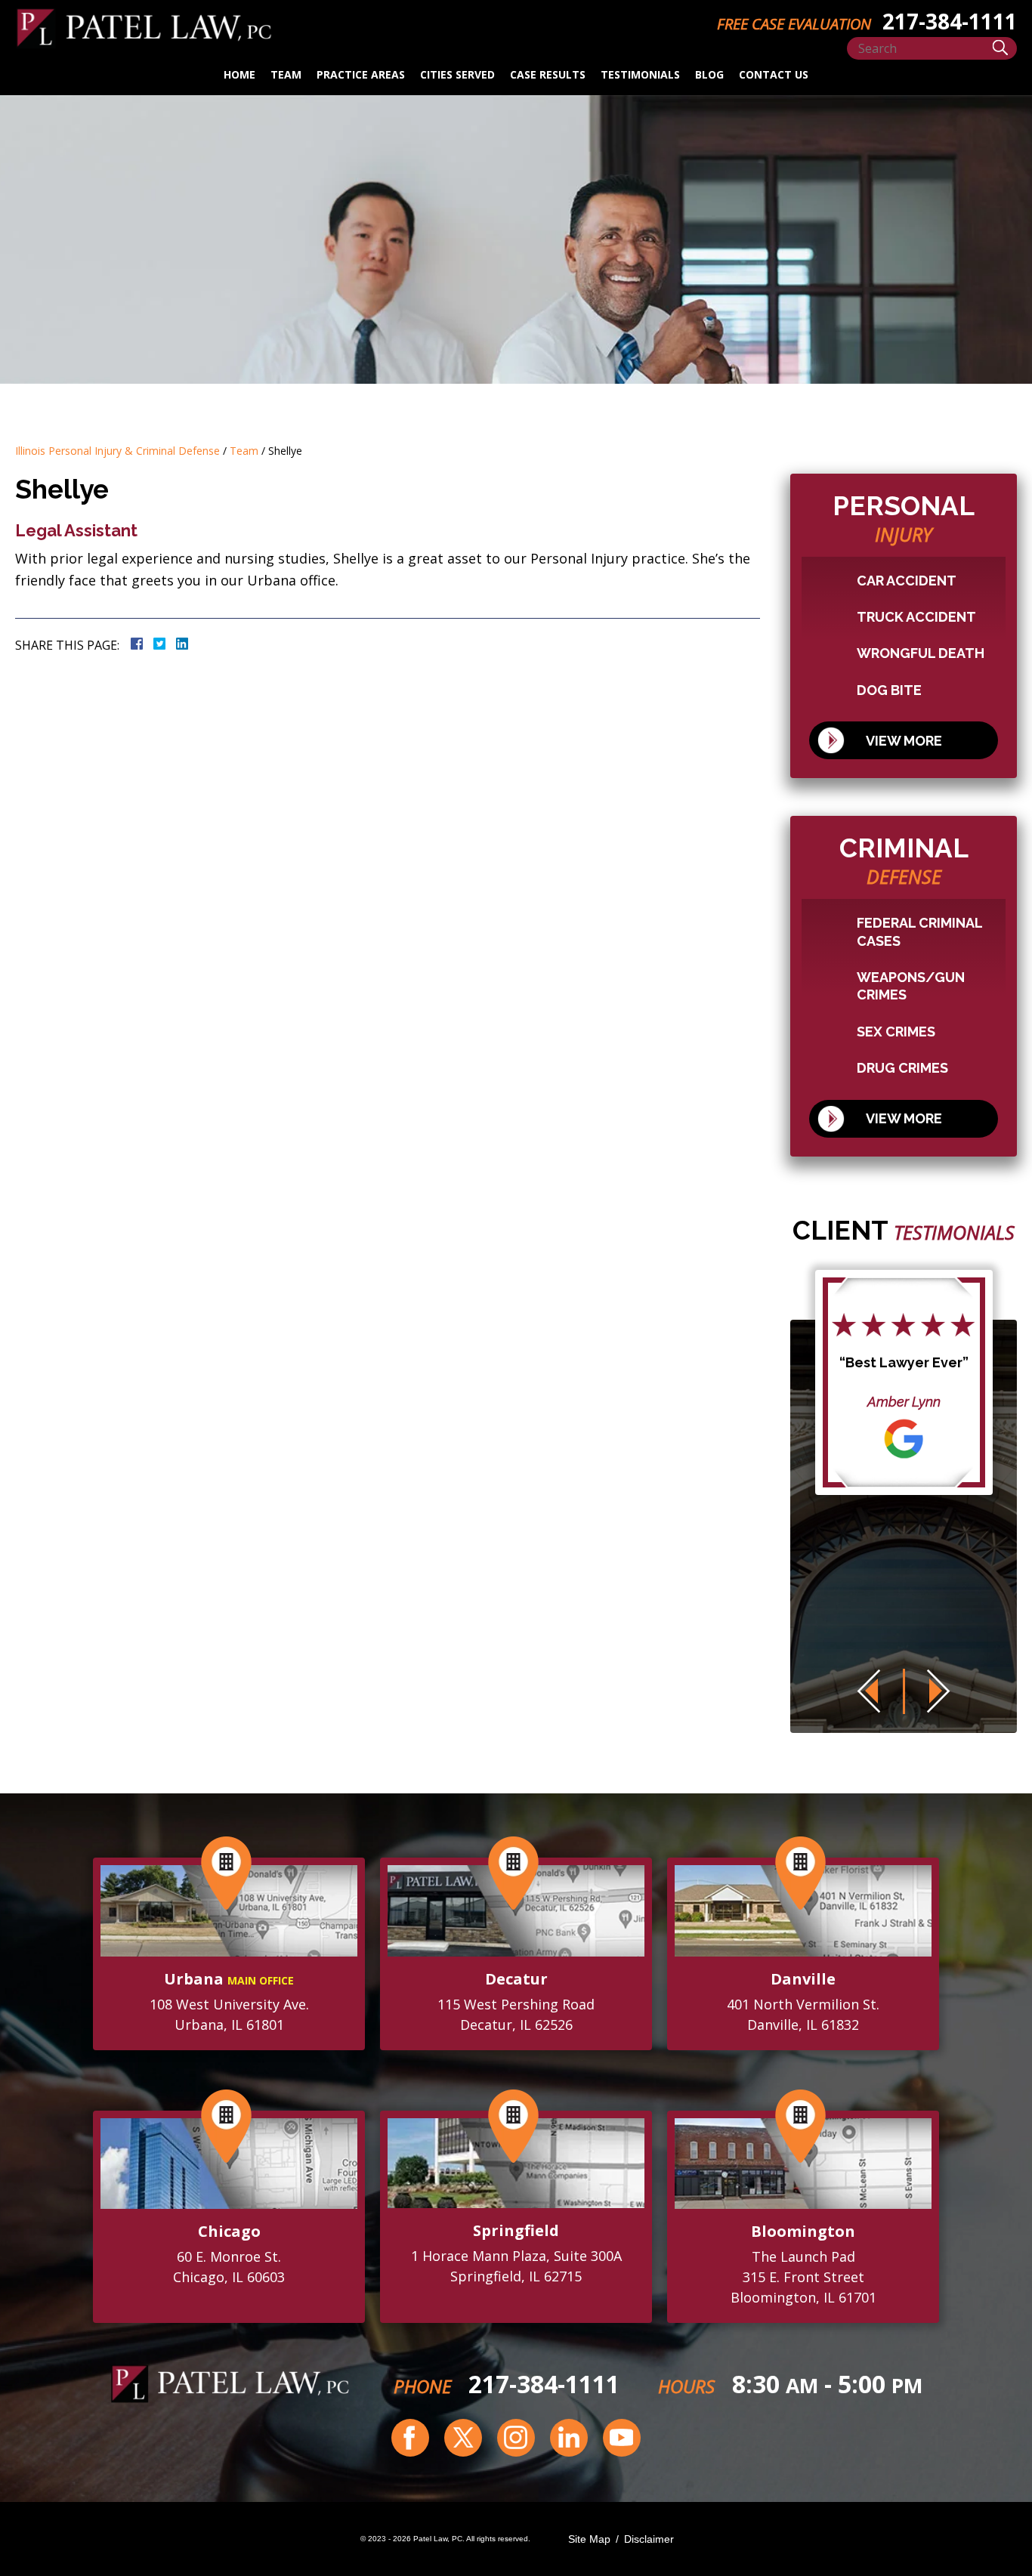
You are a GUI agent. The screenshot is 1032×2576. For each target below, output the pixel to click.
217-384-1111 (544, 2384)
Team (286, 74)
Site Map (589, 2539)
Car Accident (907, 581)
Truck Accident (916, 617)
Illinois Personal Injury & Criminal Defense (117, 451)
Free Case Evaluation (794, 24)
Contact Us (774, 74)
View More (904, 741)
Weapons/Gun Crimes (911, 986)
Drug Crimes (902, 1068)
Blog (709, 74)
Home (239, 74)
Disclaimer (649, 2539)
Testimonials (640, 74)
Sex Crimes (896, 1032)
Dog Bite (889, 690)
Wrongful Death (921, 653)
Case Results (548, 74)
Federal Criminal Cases (919, 931)
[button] (868, 1691)
